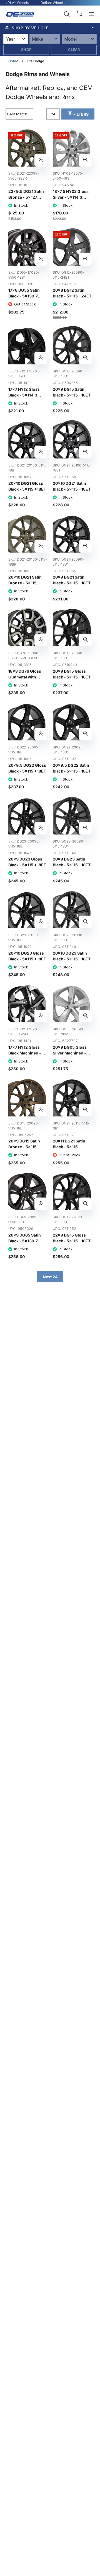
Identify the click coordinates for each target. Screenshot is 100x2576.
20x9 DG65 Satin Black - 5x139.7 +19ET (25, 1241)
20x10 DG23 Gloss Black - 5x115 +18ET (27, 956)
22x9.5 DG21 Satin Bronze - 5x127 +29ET (26, 197)
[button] (50, 28)
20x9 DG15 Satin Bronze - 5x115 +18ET (24, 1147)
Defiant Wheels (52, 3)
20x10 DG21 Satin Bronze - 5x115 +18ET (25, 583)
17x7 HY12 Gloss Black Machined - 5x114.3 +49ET (25, 1053)
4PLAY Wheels (17, 3)
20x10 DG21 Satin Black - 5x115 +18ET (72, 486)
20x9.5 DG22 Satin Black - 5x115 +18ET (72, 768)
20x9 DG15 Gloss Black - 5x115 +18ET (72, 674)
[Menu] (91, 14)
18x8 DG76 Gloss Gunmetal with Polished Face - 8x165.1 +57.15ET (25, 680)
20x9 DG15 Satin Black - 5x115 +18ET (72, 392)
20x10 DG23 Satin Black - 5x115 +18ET (72, 956)
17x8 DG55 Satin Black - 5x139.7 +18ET (24, 296)
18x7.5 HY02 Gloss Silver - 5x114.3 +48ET (71, 197)
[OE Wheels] (20, 14)
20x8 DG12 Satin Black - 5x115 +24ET (72, 293)
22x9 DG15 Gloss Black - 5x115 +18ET (72, 1238)
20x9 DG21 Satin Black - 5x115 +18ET (72, 580)
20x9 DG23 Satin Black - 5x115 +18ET (72, 862)
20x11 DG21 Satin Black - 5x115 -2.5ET (69, 1147)
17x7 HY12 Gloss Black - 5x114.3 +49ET (24, 395)
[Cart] (79, 14)
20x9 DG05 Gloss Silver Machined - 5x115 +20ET (70, 1053)
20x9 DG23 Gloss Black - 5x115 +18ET (27, 862)
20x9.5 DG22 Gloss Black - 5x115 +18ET (27, 768)
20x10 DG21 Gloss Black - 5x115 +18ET (27, 486)
